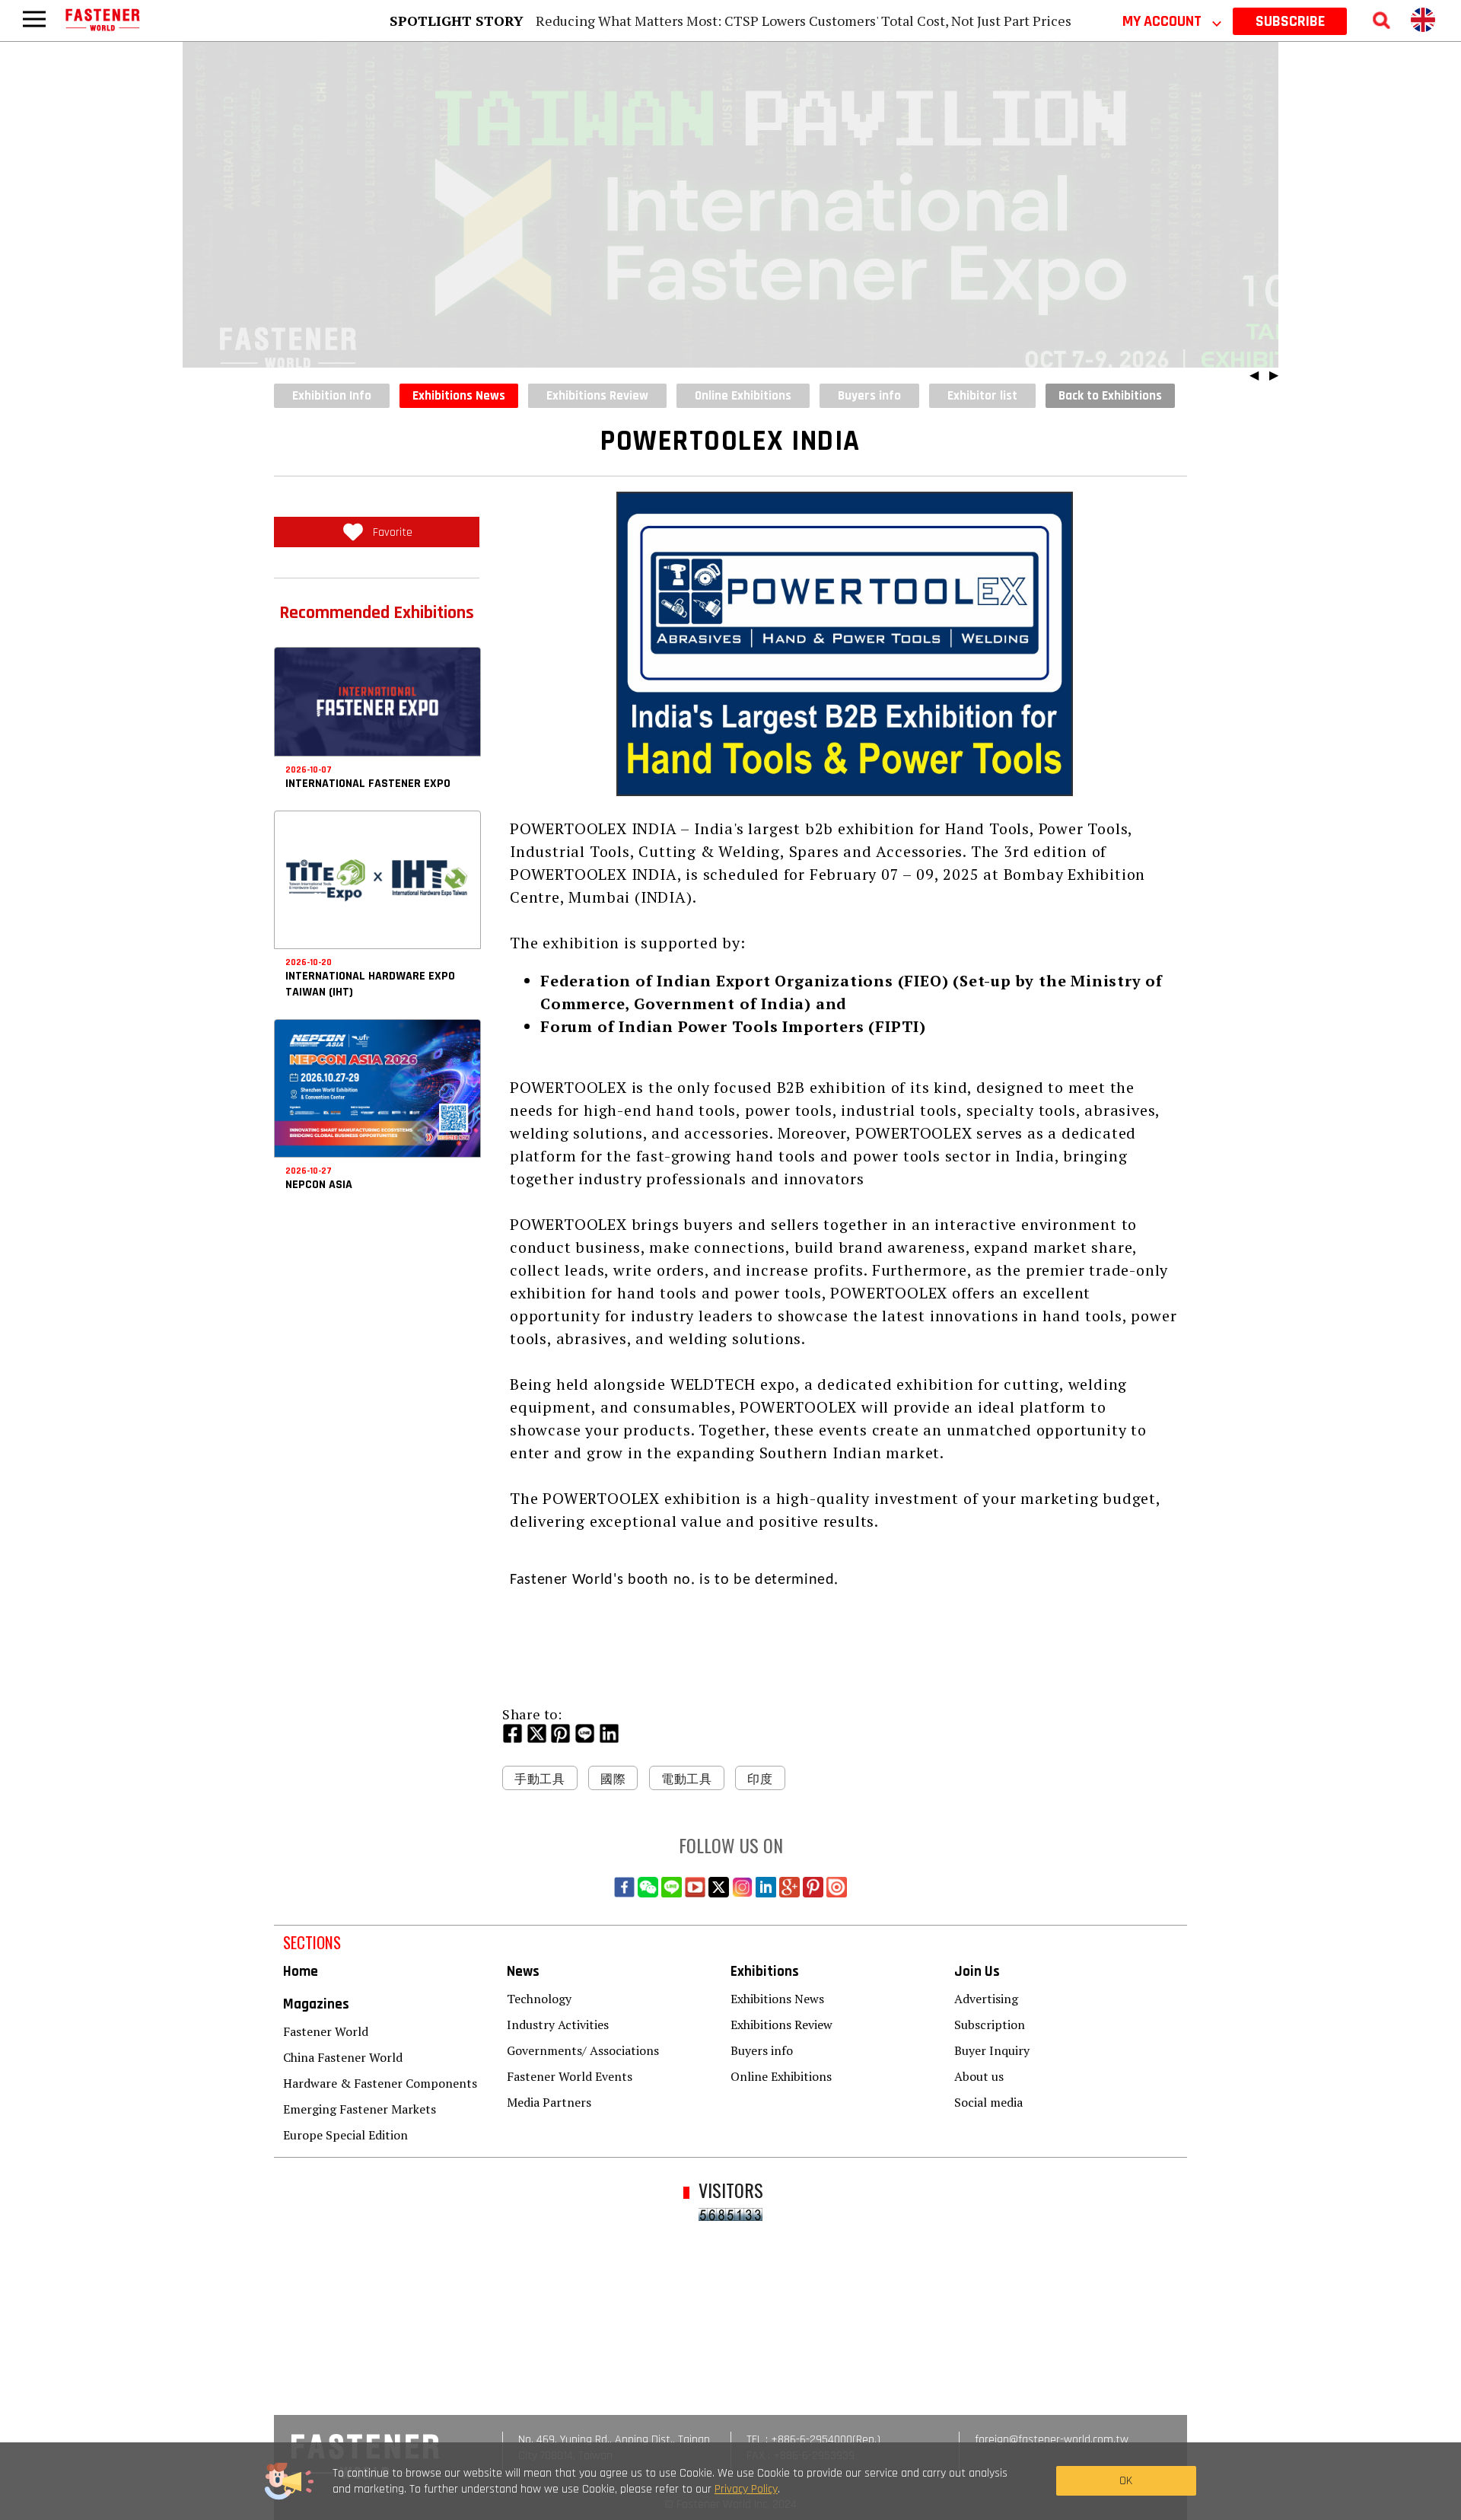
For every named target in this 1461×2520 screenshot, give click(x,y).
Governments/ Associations (583, 2050)
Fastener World (326, 2031)
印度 (760, 1779)
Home (301, 1972)
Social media (988, 2102)
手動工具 (540, 1779)
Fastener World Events (570, 2076)
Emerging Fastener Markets (360, 2109)
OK (1126, 2481)
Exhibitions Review (781, 2025)
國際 (613, 1779)
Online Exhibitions (781, 2076)
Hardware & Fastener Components (380, 2083)
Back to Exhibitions (1110, 396)
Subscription (990, 2025)
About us (979, 2076)
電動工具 (687, 1779)
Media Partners (549, 2102)
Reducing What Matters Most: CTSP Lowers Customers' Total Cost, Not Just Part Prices (804, 21)
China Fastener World (343, 2057)
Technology (539, 1999)
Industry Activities (558, 2025)
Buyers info (762, 2050)
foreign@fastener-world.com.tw (1052, 2440)
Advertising (986, 1999)
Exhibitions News (459, 396)
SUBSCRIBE (1290, 21)
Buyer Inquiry (992, 2050)
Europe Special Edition (345, 2135)
